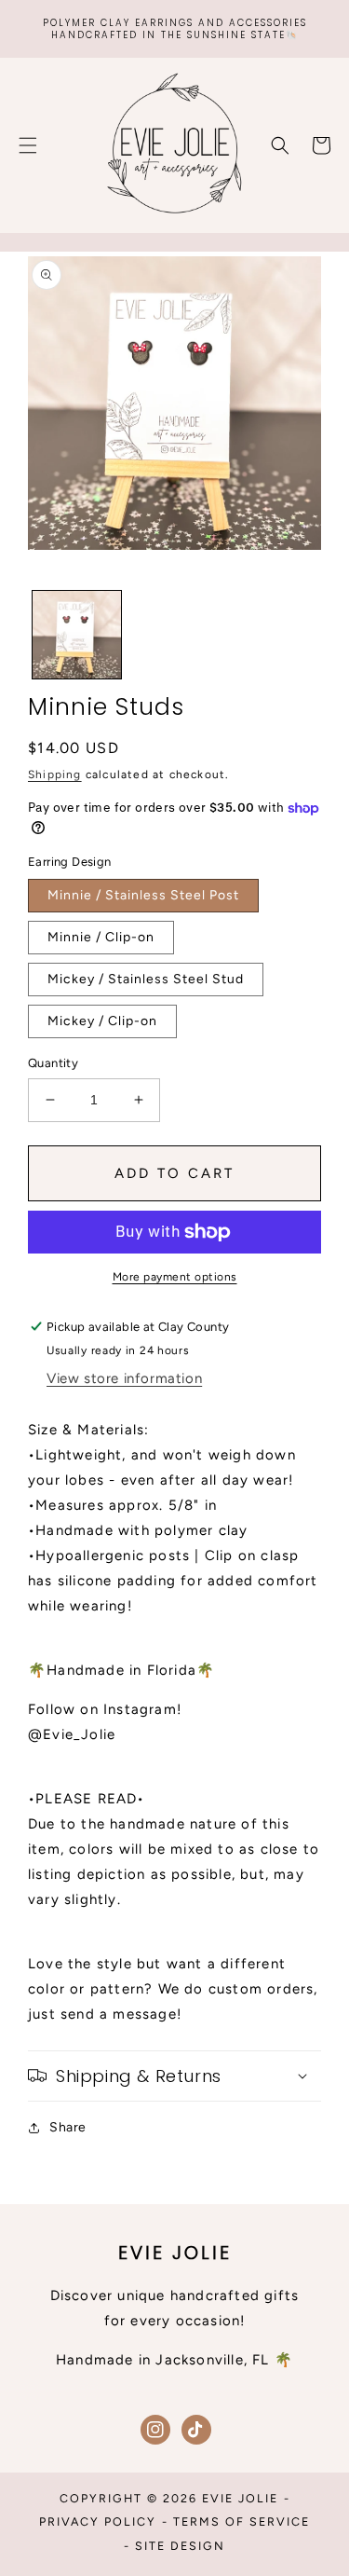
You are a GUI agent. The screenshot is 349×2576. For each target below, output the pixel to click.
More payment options (175, 1277)
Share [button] (68, 2127)
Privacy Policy (98, 2521)
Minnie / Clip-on (101, 937)
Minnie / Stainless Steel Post (143, 895)
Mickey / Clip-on (102, 1021)
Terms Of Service (242, 2521)
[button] (28, 145)
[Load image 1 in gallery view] (77, 635)
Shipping (55, 774)
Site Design (180, 2546)
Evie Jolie (240, 2498)
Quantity (53, 1063)
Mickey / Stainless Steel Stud (146, 979)
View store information (124, 1378)
